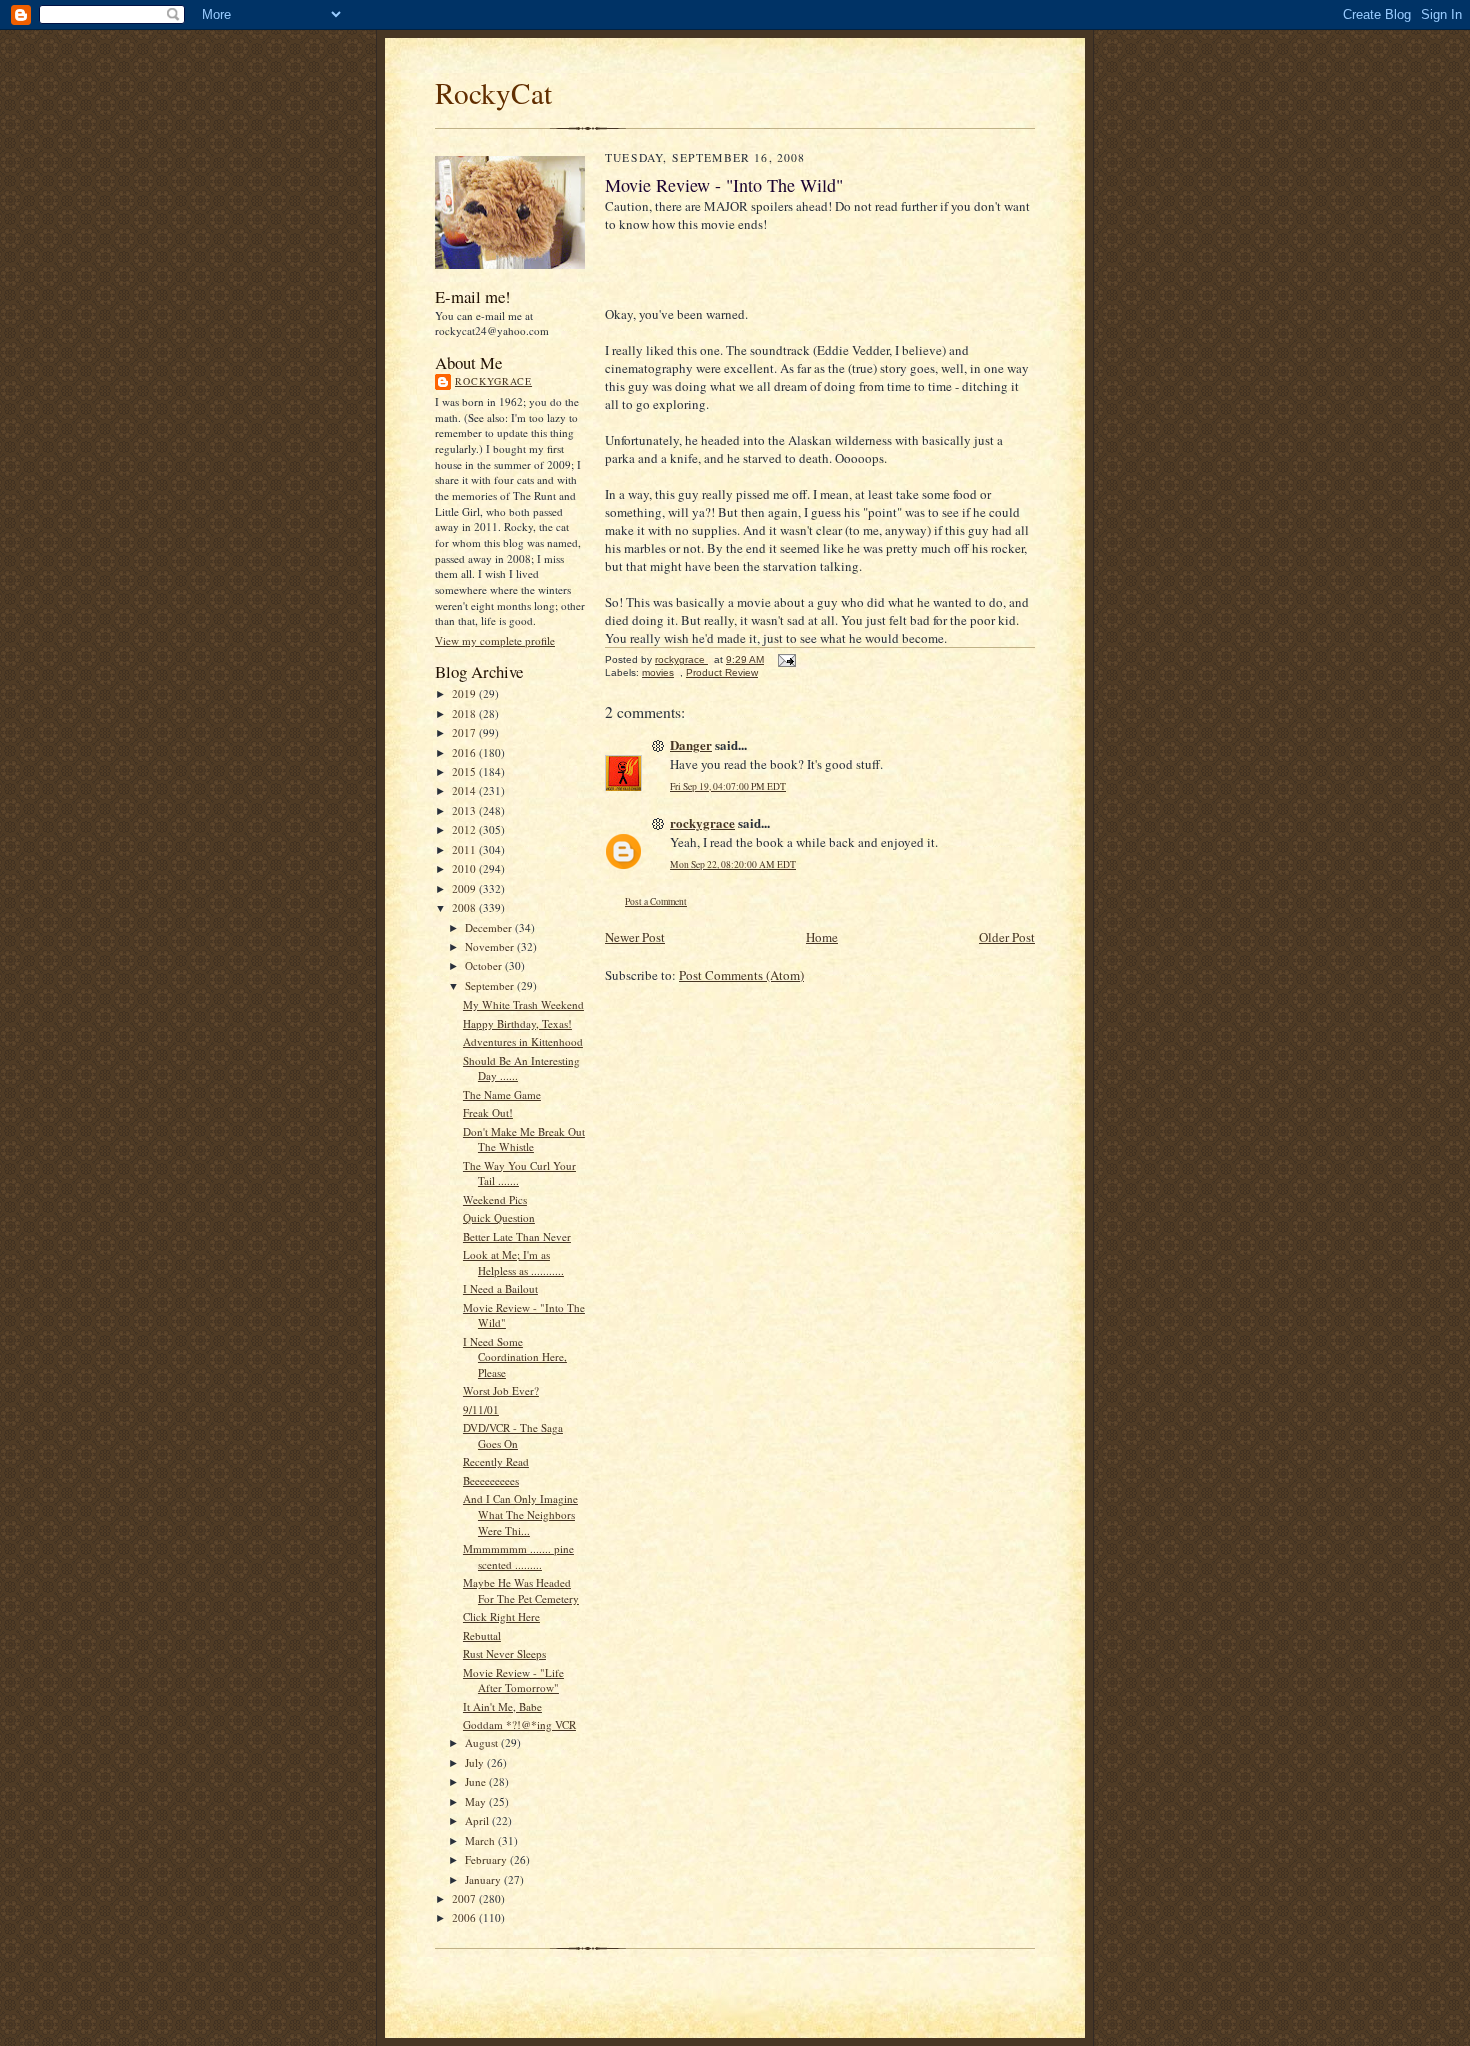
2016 (465, 752)
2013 (465, 810)
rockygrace (493, 381)
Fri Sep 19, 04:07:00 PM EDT (728, 786)
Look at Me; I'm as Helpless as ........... (513, 1262)
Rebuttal (482, 1635)
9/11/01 (481, 1409)
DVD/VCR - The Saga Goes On (513, 1435)
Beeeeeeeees (491, 1480)
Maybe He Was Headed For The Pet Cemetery (521, 1590)
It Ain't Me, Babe (502, 1706)
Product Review (722, 672)
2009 (465, 888)
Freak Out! (488, 1112)
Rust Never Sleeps (504, 1653)
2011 (465, 849)
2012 (465, 829)
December (490, 927)
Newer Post (635, 937)
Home (822, 937)
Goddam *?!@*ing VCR (519, 1724)
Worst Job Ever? (501, 1390)
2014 (465, 790)
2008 (465, 907)
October (485, 965)
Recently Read (496, 1461)
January (484, 1879)
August (483, 1742)
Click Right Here (501, 1616)
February (487, 1859)
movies (658, 672)
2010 (465, 868)
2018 (465, 713)
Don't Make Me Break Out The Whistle (524, 1139)
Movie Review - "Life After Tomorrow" (513, 1680)
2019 (465, 693)
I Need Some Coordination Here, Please (515, 1357)
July (476, 1762)
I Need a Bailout (500, 1288)
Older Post (1007, 937)
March (481, 1840)
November (491, 946)
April (478, 1820)
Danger (691, 744)
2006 (465, 1917)
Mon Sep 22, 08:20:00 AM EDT (733, 864)
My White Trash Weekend (523, 1004)
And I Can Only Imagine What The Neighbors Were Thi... (520, 1514)
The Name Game (502, 1094)
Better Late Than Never (517, 1236)
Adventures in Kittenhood (523, 1041)
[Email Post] (786, 659)
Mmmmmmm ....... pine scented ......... (518, 1556)
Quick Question (499, 1217)
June (477, 1781)
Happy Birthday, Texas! (517, 1023)
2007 (465, 1898)
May (477, 1801)
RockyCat (493, 92)
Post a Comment (656, 901)
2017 (465, 732)
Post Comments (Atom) (741, 975)
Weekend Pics (495, 1199)
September (491, 985)
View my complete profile (495, 640)
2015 (465, 771)
